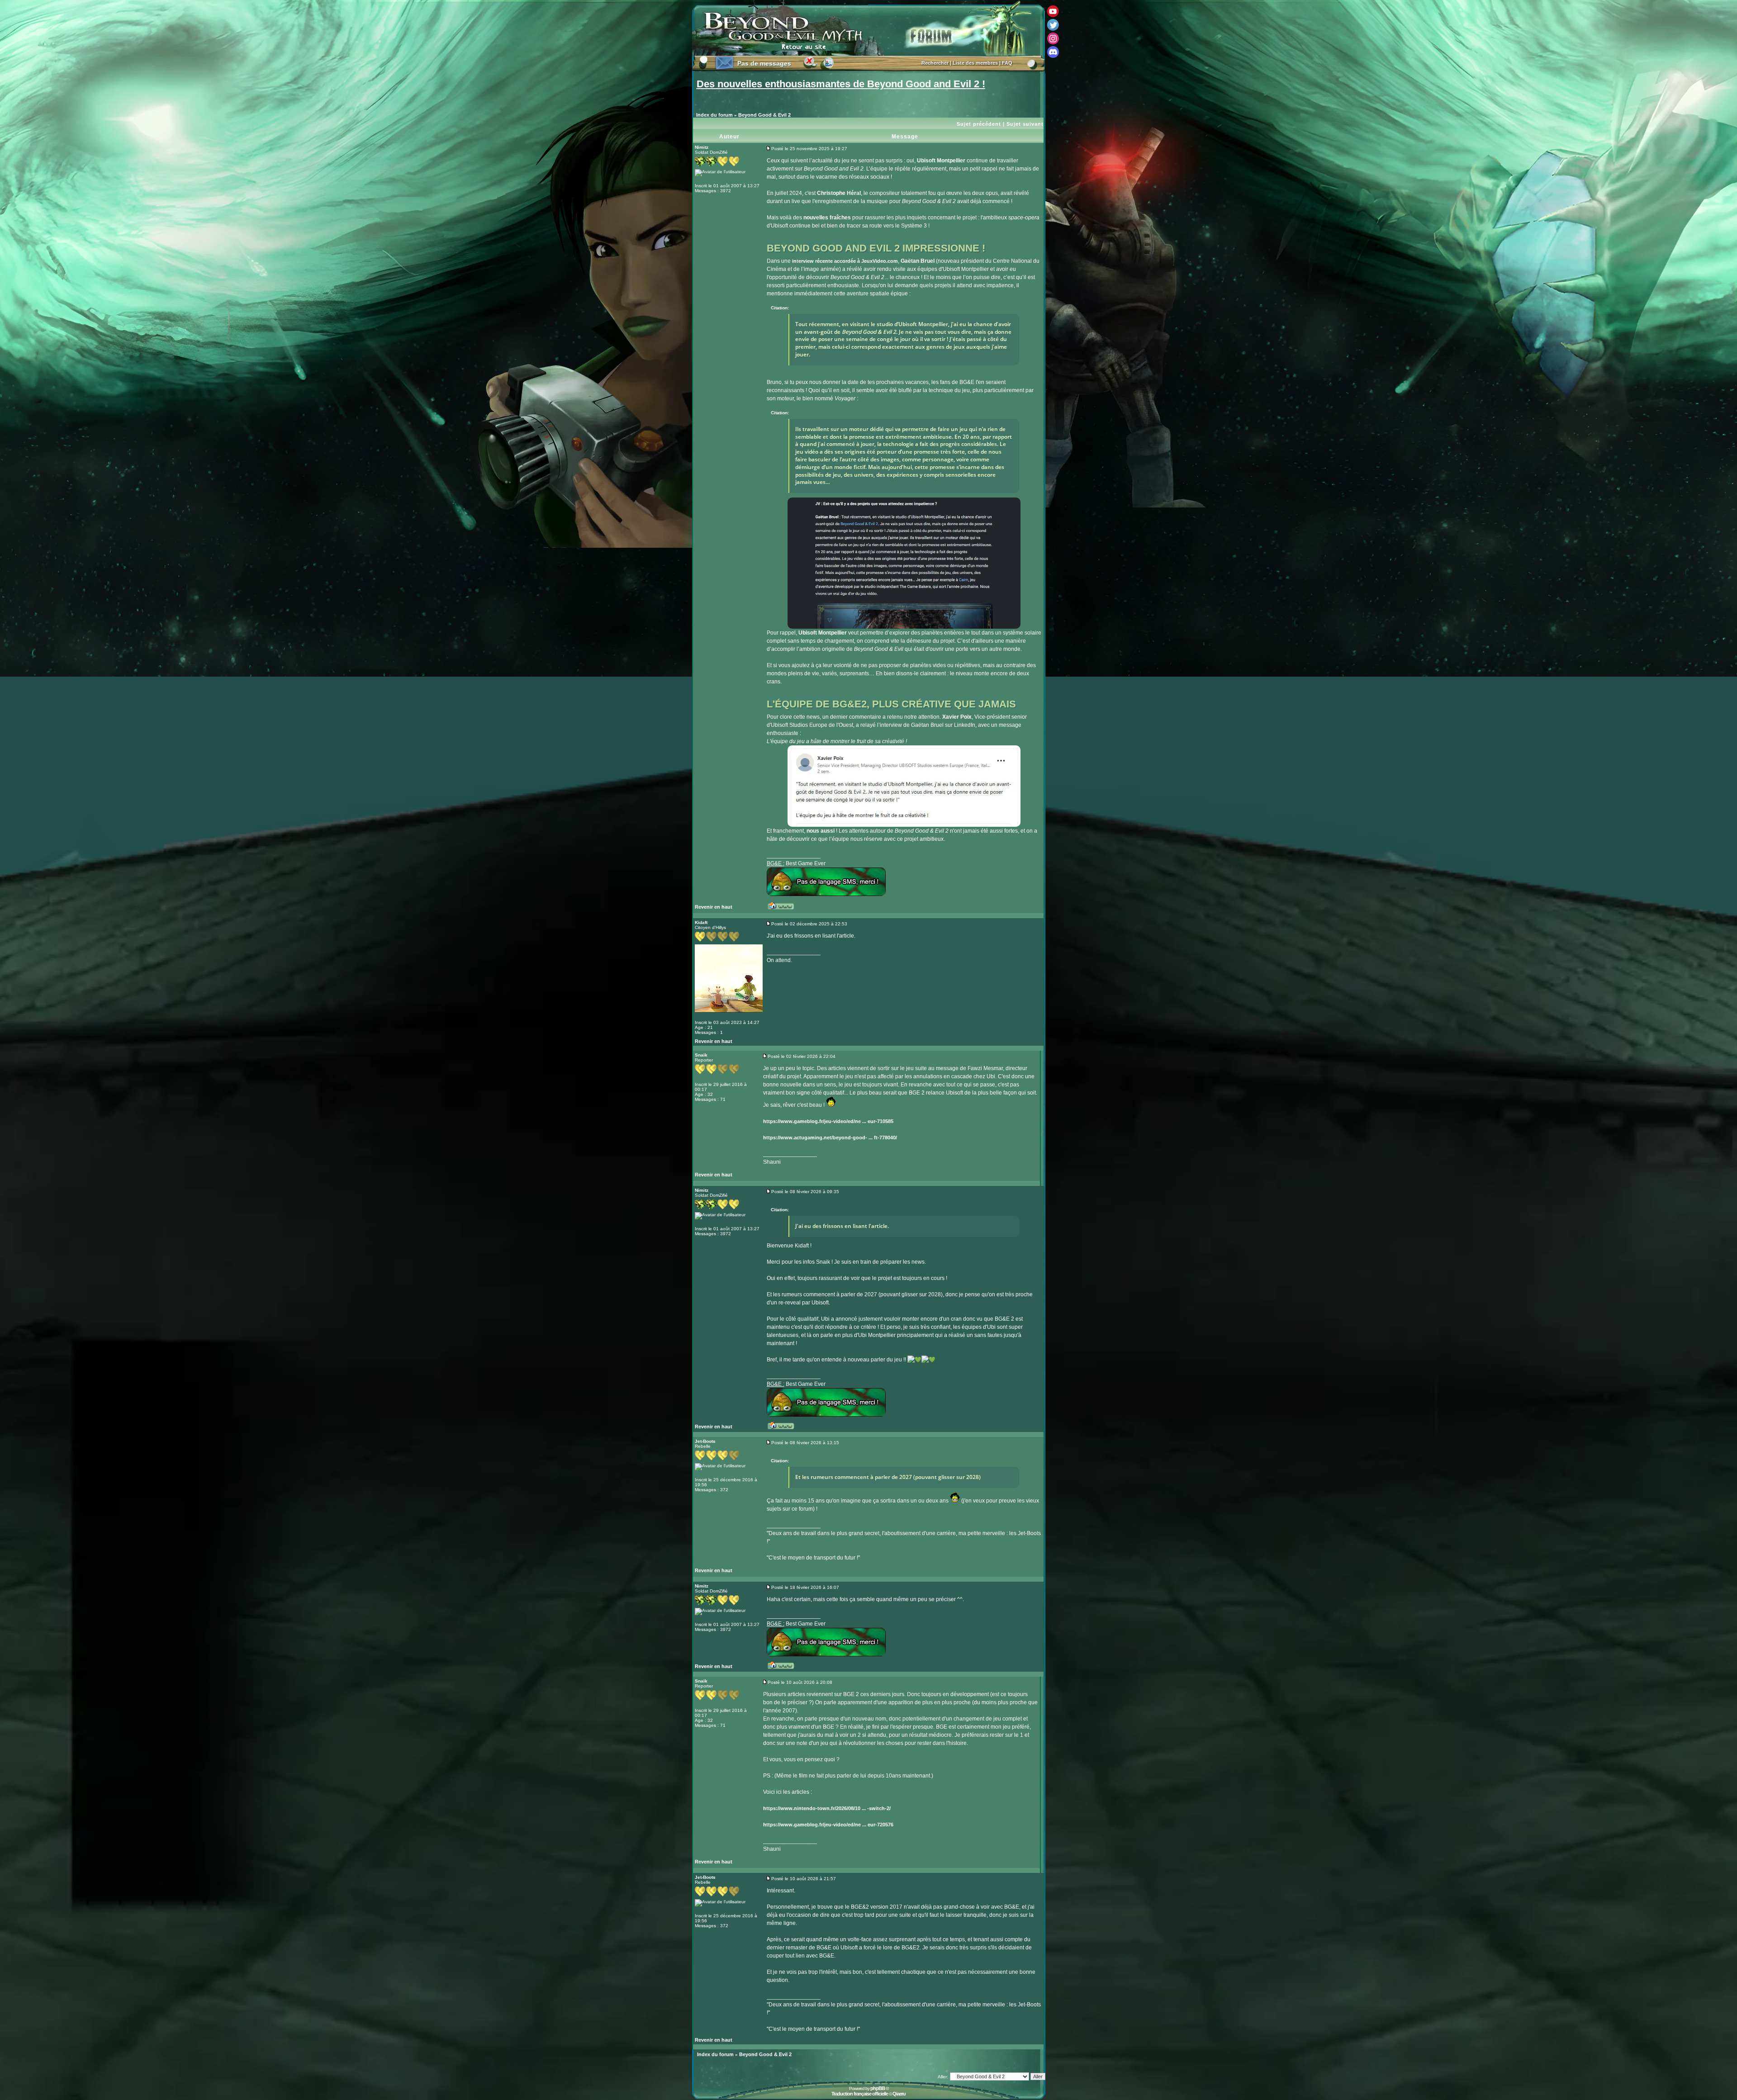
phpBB (878, 2088)
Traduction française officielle (860, 2094)
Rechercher (935, 63)
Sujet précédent (979, 124)
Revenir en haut (714, 907)
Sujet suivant (1025, 124)
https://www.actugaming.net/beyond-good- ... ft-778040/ (830, 1138)
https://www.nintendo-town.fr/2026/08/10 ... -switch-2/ (827, 1808)
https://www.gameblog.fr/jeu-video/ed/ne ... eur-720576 (828, 1825)
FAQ (1007, 63)
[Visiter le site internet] (784, 909)
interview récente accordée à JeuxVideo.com (845, 261)
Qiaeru (899, 2094)
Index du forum (714, 115)
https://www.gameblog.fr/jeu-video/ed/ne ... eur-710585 (828, 1121)
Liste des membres (975, 63)
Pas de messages (764, 63)
